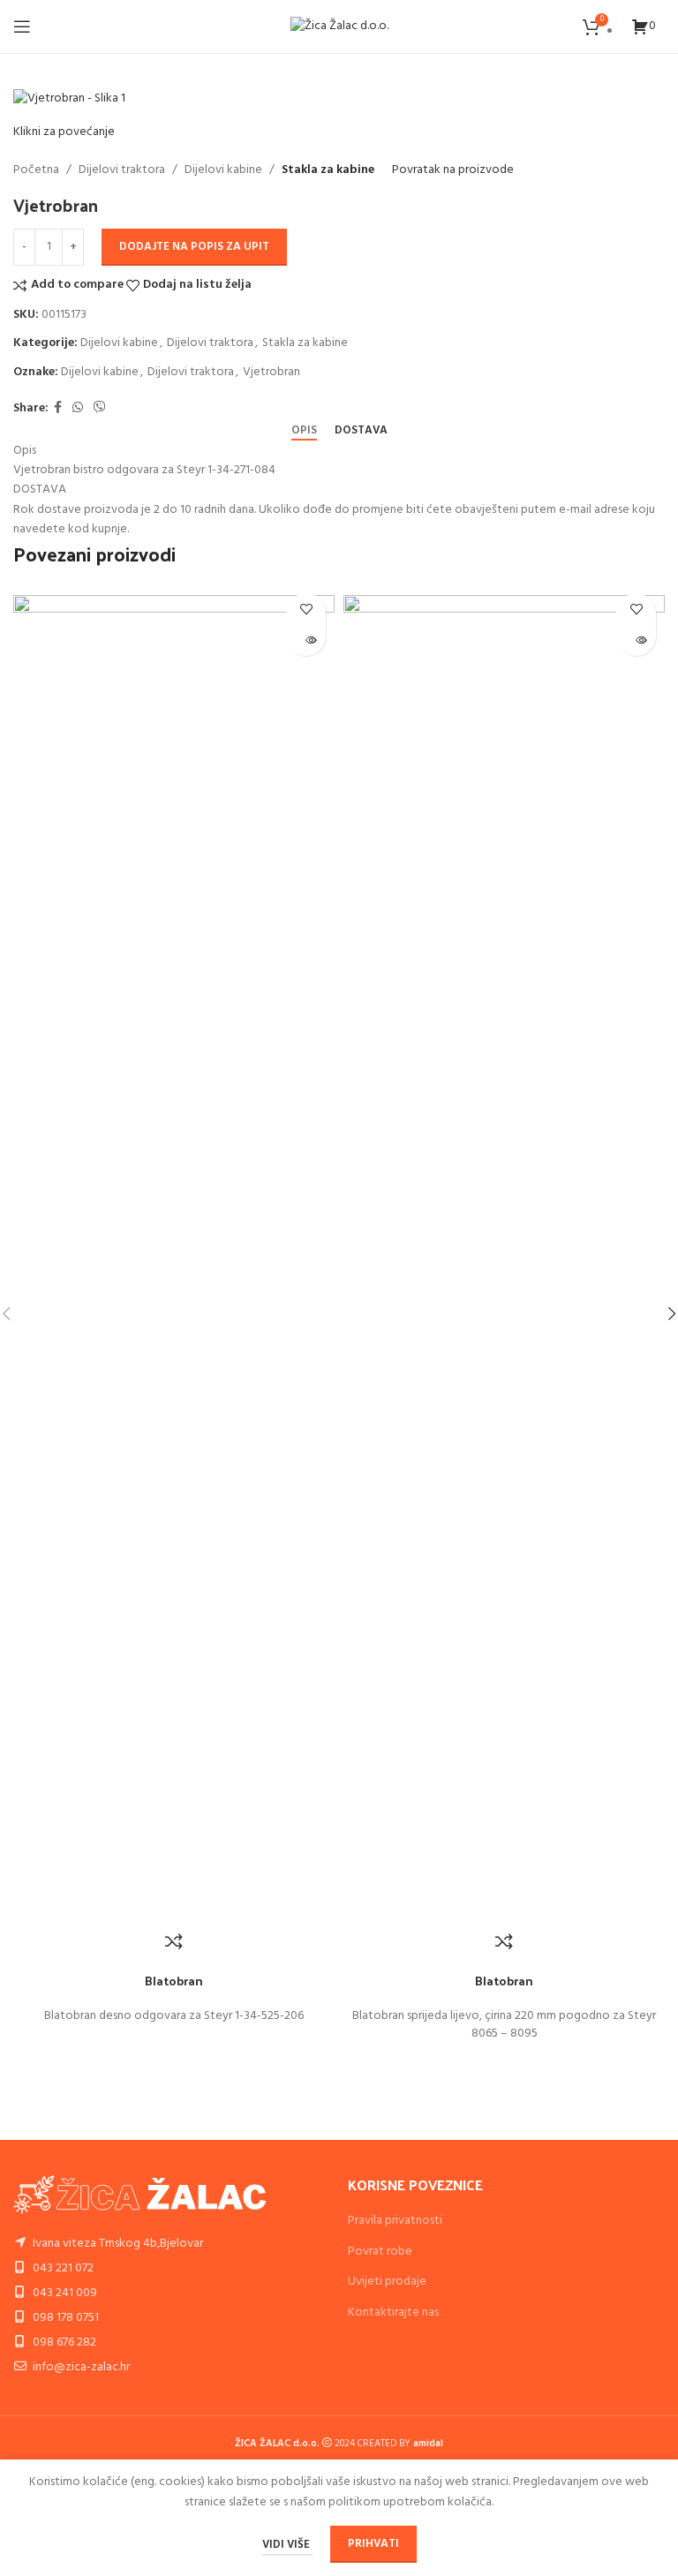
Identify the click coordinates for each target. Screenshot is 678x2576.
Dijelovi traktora (122, 170)
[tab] (304, 431)
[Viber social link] (100, 408)
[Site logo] (339, 27)
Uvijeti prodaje (387, 2282)
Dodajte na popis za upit (194, 247)
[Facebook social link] (58, 408)
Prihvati (373, 2544)
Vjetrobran (271, 372)
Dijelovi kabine (223, 170)
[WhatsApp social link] (78, 408)
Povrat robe (380, 2252)
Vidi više (287, 2545)
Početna (36, 170)
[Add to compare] (174, 1941)
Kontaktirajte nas (393, 2312)
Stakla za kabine (328, 170)
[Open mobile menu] (22, 26)
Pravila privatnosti (395, 2221)
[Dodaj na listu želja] (306, 609)
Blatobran (174, 1981)
